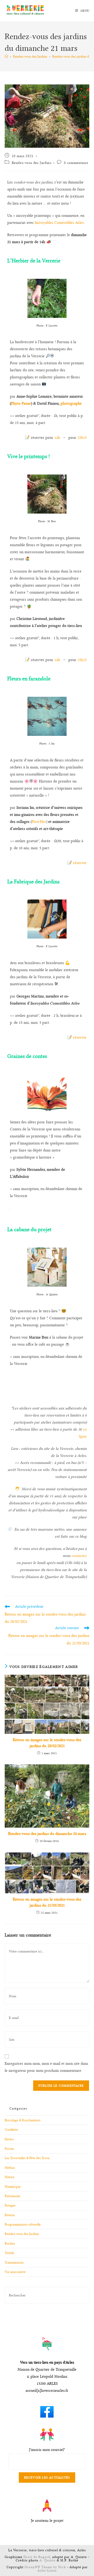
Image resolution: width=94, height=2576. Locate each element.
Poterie (10, 2215)
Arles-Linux (47, 2570)
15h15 (82, 438)
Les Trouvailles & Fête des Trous (27, 2158)
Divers (9, 2139)
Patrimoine (13, 2196)
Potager (10, 2205)
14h (57, 438)
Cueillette (11, 2130)
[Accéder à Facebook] (47, 2410)
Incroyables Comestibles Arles (59, 223)
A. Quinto (48, 2560)
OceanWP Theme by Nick (45, 2567)
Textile (9, 2253)
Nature (10, 2177)
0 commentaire (76, 163)
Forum (9, 2149)
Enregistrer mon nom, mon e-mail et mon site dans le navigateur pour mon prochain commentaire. (46, 2067)
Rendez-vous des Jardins (32, 163)
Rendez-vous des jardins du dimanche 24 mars (47, 1834)
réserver (80, 863)
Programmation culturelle (23, 2224)
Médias (10, 2168)
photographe (71, 403)
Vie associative (15, 2272)
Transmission (14, 2262)
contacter (79, 1556)
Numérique (13, 2187)
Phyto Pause (21, 403)
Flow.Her (39, 822)
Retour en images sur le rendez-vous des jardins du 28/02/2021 (47, 1743)
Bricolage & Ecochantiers (23, 2120)
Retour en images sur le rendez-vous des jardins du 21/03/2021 (47, 1902)
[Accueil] (6, 56)
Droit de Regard (37, 2557)
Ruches (10, 2243)
